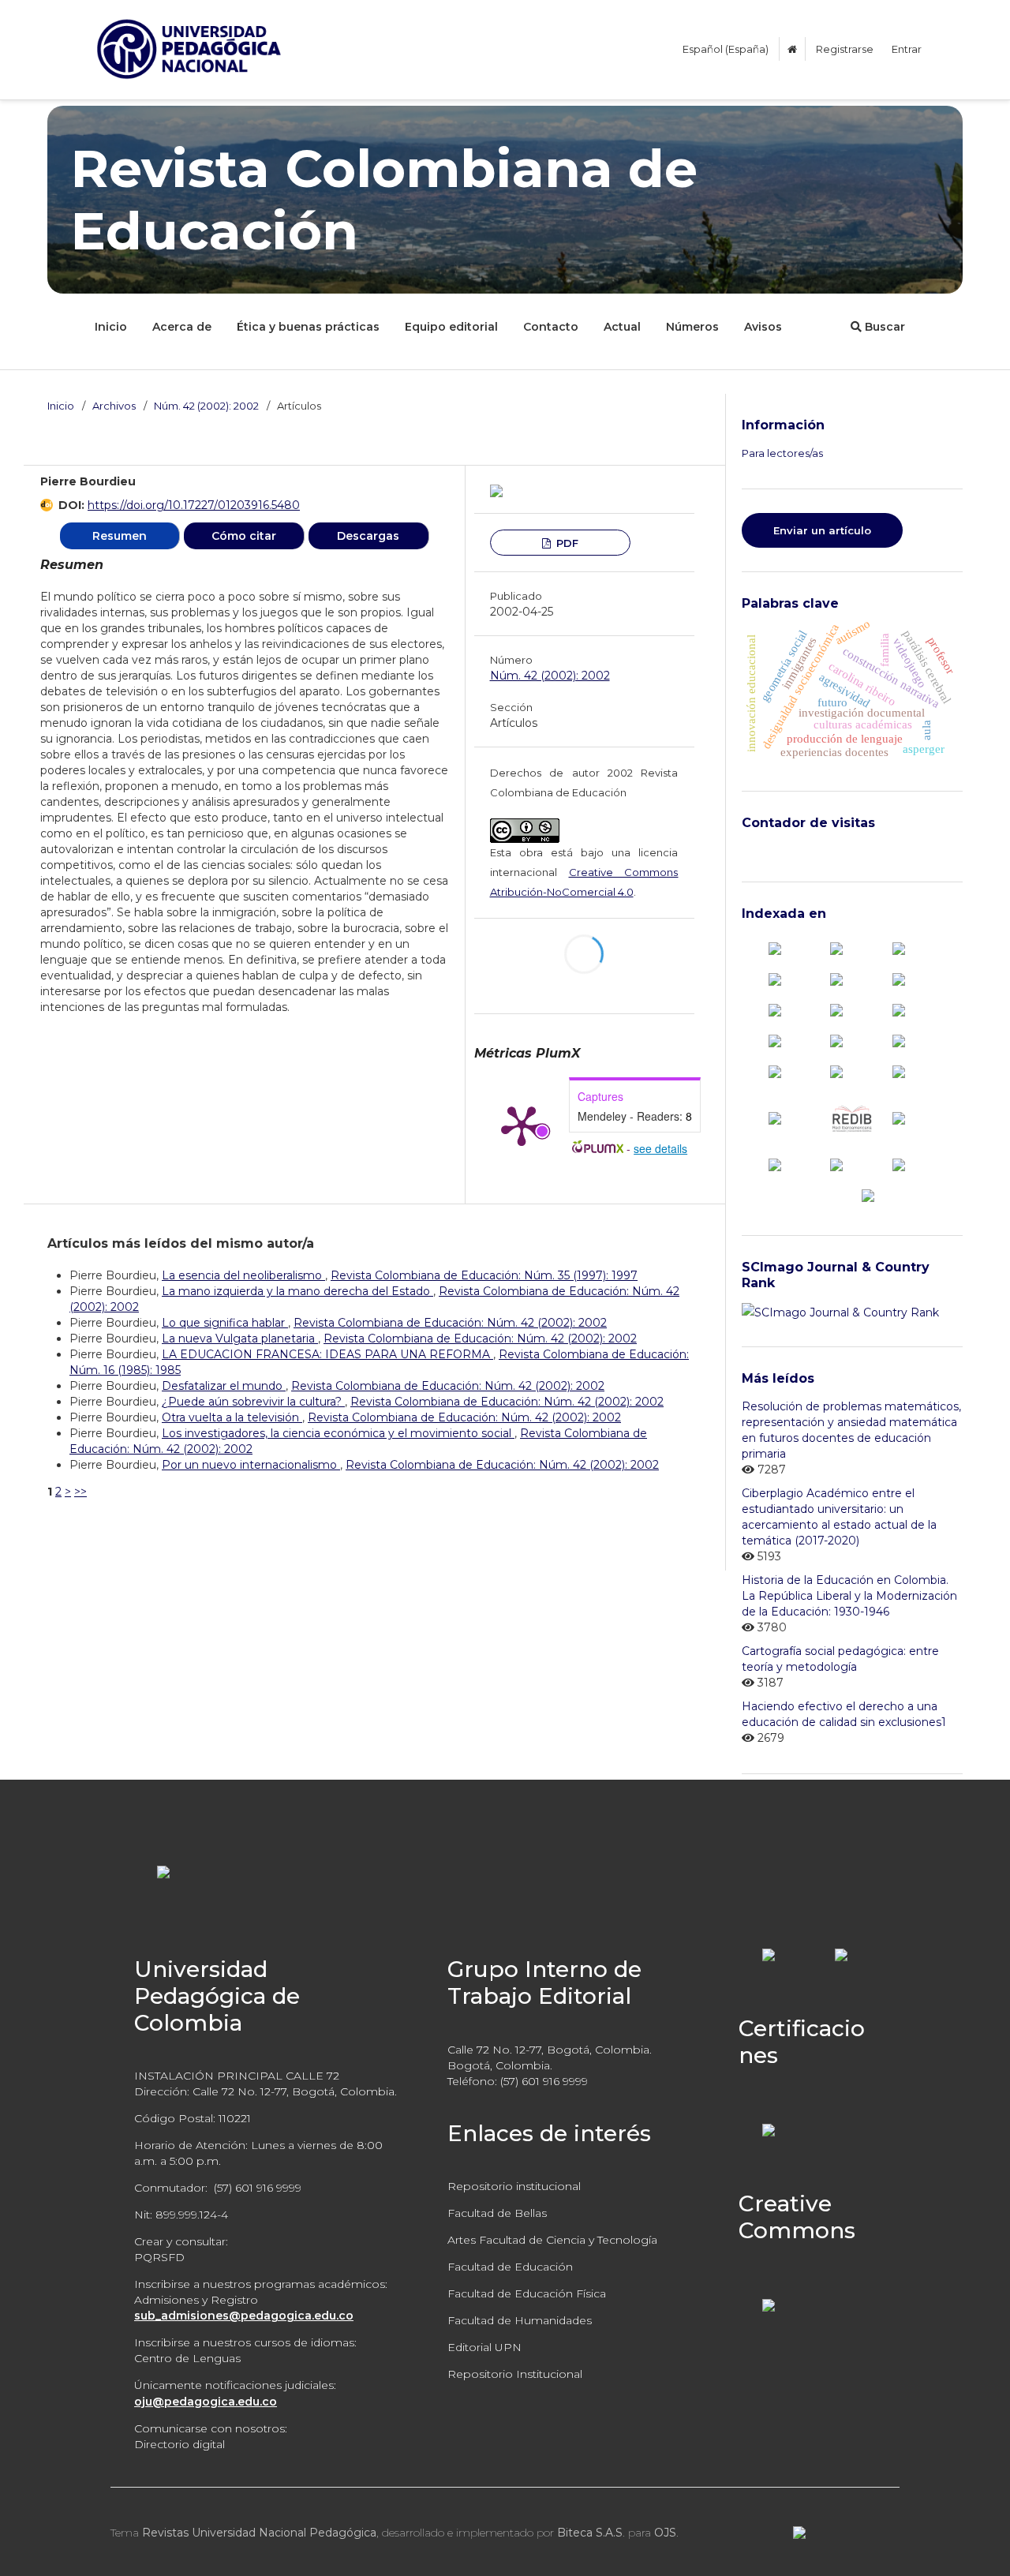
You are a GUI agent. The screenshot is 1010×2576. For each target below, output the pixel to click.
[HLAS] (899, 1009)
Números (692, 327)
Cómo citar (244, 536)
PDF (566, 543)
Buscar (883, 327)
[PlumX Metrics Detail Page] (522, 1125)
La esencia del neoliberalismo (243, 1275)
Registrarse (845, 49)
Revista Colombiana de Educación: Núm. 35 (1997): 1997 (484, 1275)
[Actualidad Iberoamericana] (899, 947)
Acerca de (182, 327)
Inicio (111, 327)
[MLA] (836, 1071)
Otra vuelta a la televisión (232, 1417)
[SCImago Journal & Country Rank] (840, 1312)
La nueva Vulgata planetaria (240, 1339)
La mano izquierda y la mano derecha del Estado (297, 1291)
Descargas (368, 536)
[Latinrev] (899, 1118)
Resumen (120, 536)
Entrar (907, 49)
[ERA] (836, 1009)
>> (80, 1492)
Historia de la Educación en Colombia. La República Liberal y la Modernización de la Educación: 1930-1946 (849, 1596)
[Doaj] (899, 978)
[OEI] (899, 1071)
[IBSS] (775, 1040)
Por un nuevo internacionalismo (251, 1465)
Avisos (763, 327)
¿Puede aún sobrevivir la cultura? (253, 1402)
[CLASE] (775, 978)
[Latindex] (899, 1040)
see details (660, 1148)
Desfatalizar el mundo (224, 1386)
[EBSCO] (775, 1009)
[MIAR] (775, 1071)
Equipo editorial (451, 327)
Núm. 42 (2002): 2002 (206, 406)
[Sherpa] (836, 1164)
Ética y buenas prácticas (308, 327)
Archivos (114, 406)
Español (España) (726, 49)
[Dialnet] (836, 978)
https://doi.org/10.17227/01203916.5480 (194, 505)
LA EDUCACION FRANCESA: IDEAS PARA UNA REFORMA (327, 1354)
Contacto (551, 327)
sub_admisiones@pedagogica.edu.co (244, 2316)
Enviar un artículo (822, 530)
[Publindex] (836, 947)
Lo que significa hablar (225, 1323)
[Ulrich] (899, 1164)
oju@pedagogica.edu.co (206, 2402)
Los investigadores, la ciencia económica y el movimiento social (338, 1433)
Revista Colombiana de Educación (384, 200)
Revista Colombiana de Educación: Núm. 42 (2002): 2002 (450, 1323)
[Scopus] (775, 947)
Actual (622, 327)
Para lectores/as (782, 453)
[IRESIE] (836, 1040)
